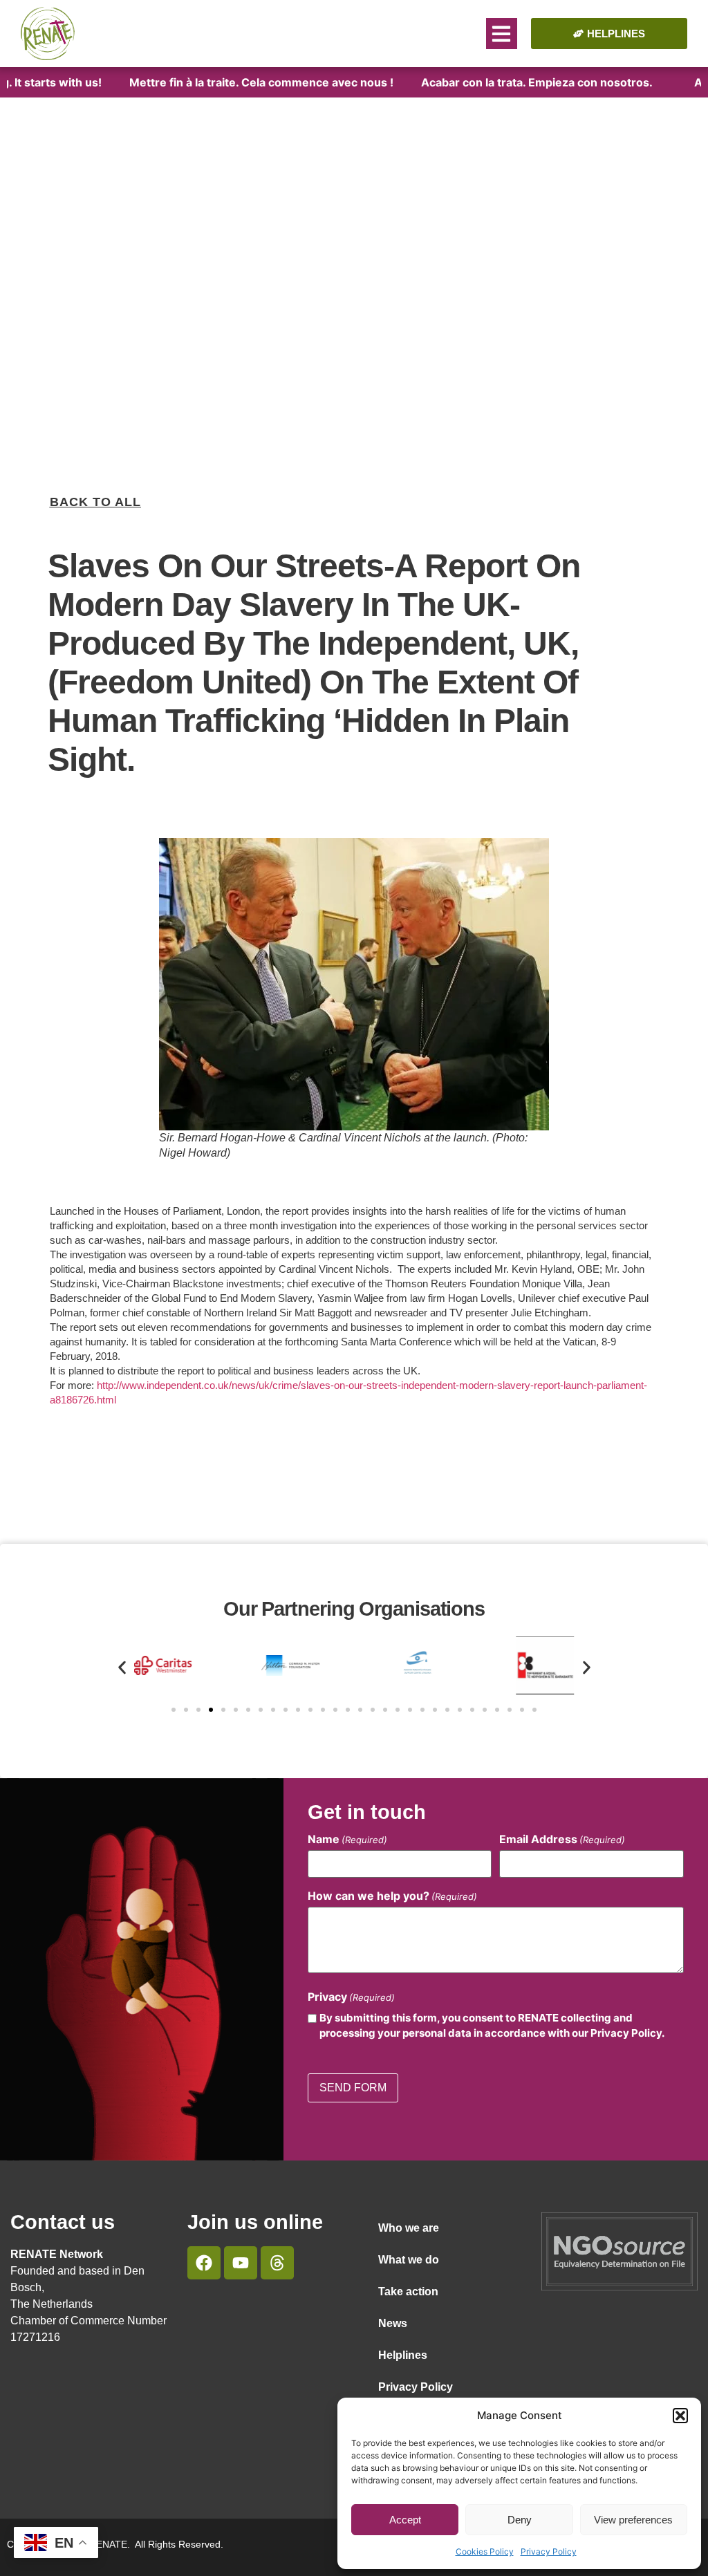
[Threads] (277, 2263)
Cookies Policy (485, 2551)
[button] (680, 2416)
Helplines (403, 2355)
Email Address (562, 1839)
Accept (405, 2520)
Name (347, 1839)
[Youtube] (241, 2263)
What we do (409, 2260)
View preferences (633, 2520)
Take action (408, 2292)
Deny (520, 2520)
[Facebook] (204, 2263)
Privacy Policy (549, 2551)
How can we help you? (392, 1896)
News (393, 2323)
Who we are (409, 2228)
